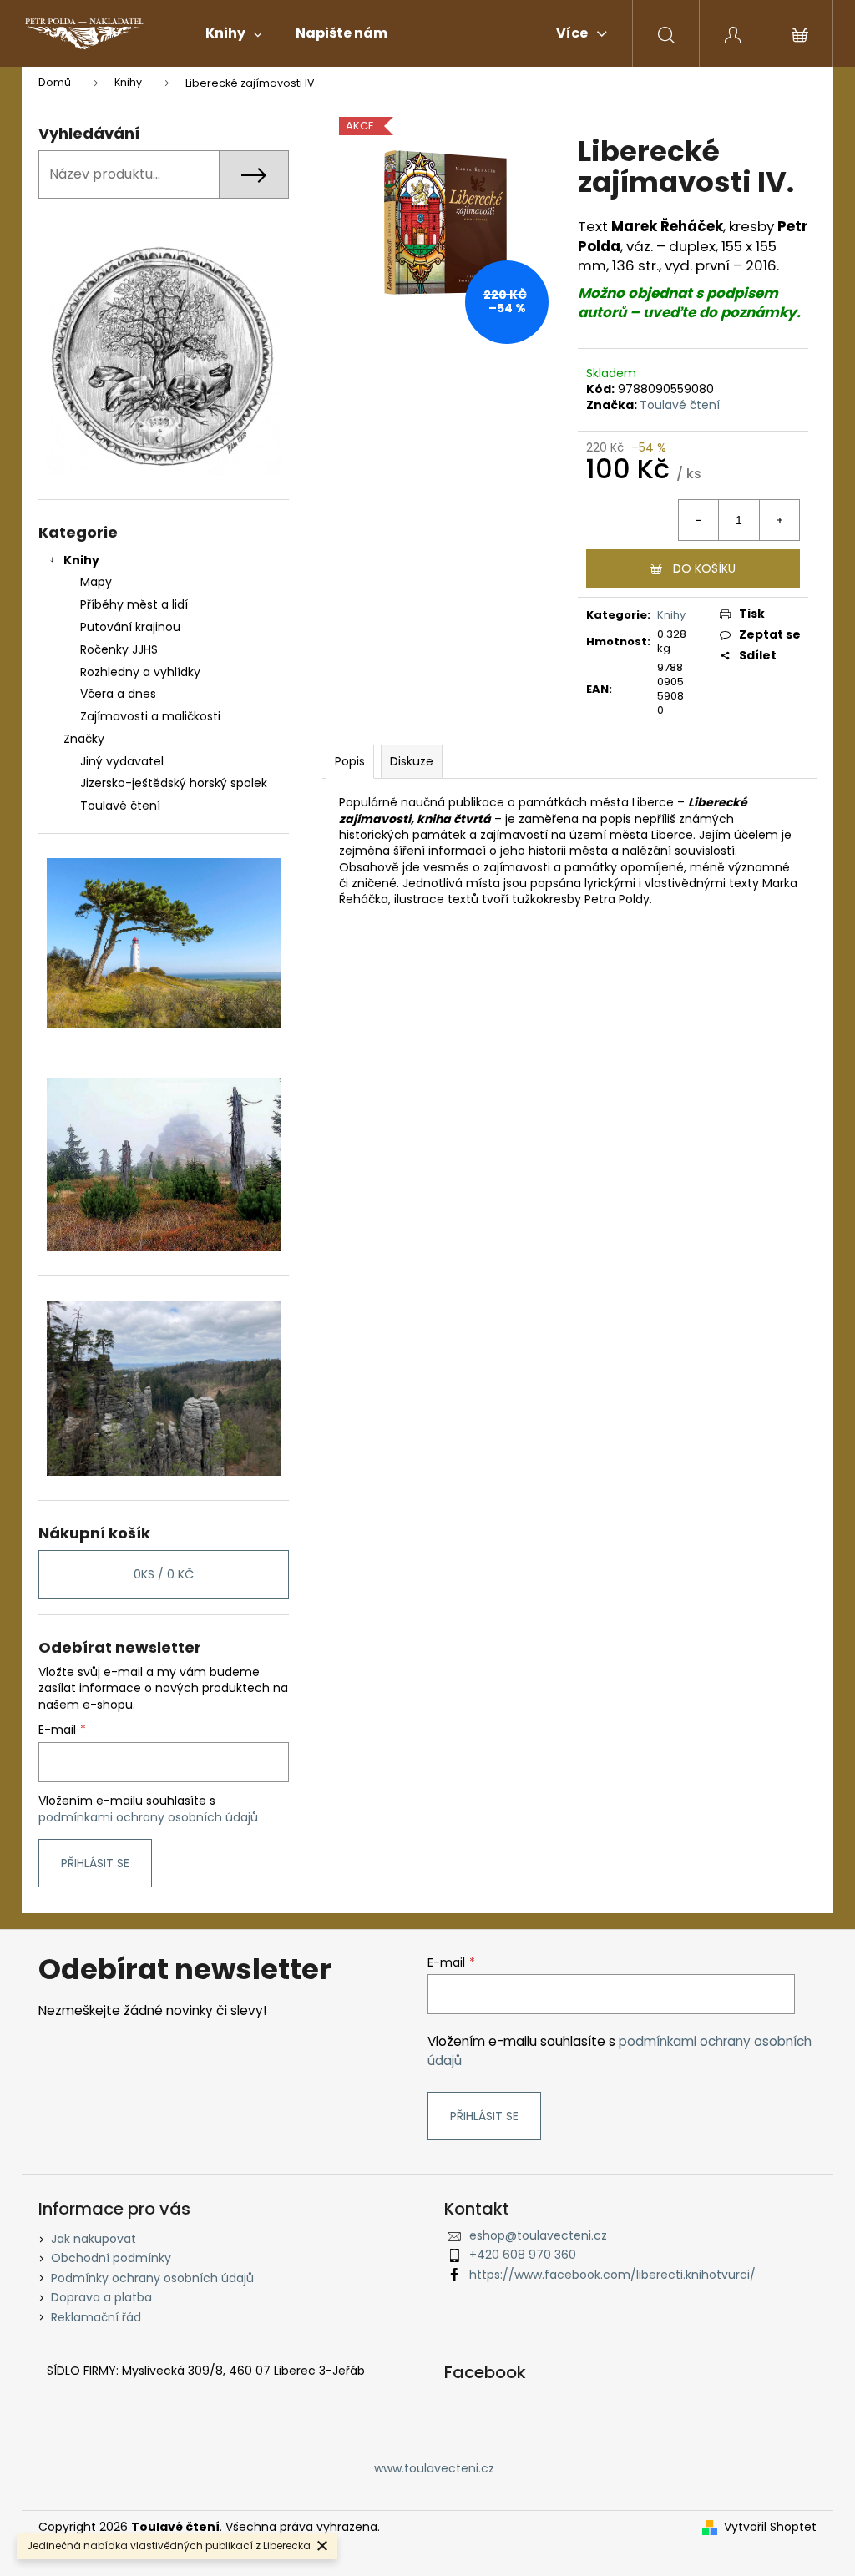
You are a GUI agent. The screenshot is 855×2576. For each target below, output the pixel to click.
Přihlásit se (95, 1863)
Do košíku (704, 568)
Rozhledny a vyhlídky (140, 672)
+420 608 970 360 (523, 2255)
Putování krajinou (130, 627)
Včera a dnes (118, 694)
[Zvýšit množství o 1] (779, 520)
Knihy (81, 560)
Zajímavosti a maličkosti (150, 716)
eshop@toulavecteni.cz (538, 2235)
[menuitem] (234, 33)
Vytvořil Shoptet (770, 2527)
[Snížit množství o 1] (699, 520)
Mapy (96, 582)
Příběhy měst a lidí (134, 604)
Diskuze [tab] (412, 761)
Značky (84, 739)
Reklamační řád (96, 2317)
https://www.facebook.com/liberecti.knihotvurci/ (612, 2275)
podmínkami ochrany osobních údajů (148, 1817)
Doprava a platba (101, 2297)
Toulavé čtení (680, 405)
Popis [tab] (350, 761)
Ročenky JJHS (119, 649)
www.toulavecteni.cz (434, 2468)
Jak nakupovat (94, 2239)
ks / (164, 1574)
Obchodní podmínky (111, 2258)
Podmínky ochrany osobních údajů (152, 2278)
